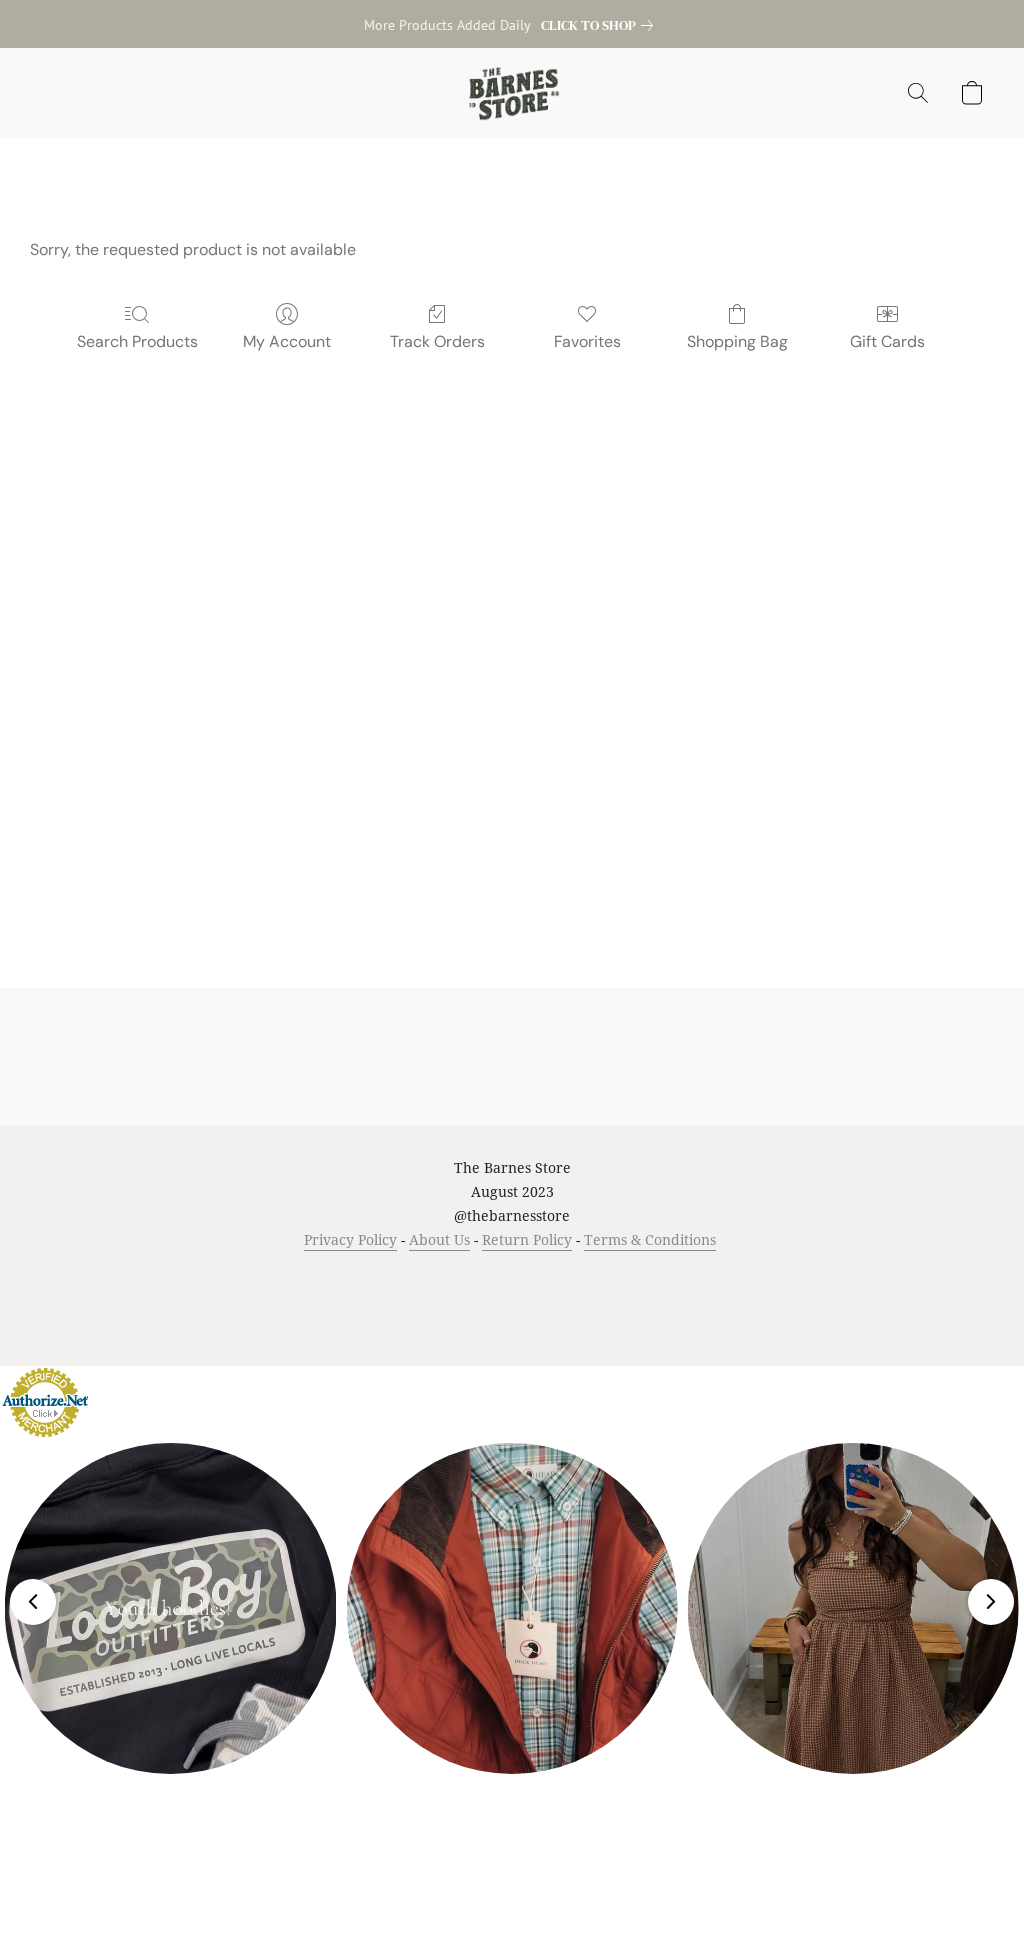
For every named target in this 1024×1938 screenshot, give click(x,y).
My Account (287, 341)
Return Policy (527, 1239)
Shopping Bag (737, 341)
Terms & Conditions (650, 1239)
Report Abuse (723, 1277)
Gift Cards (887, 341)
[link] (601, 25)
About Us (439, 1239)
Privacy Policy (350, 1239)
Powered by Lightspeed (512, 1313)
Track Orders (437, 341)
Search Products (137, 341)
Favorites (587, 341)
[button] (512, 93)
